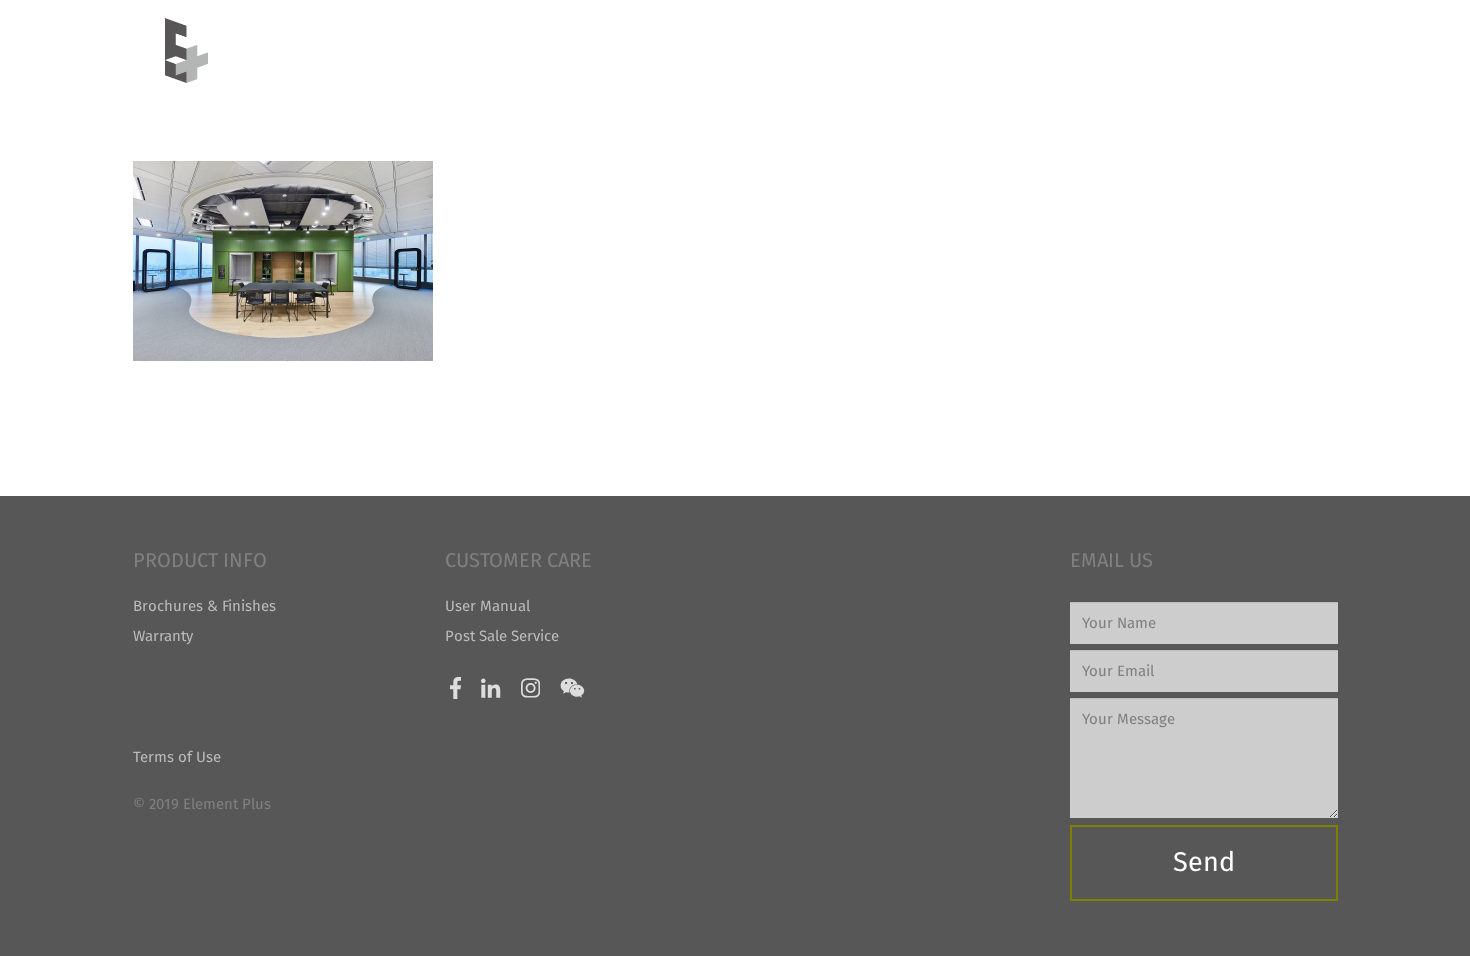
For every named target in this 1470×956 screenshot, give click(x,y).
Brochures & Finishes (204, 606)
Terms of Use (177, 757)
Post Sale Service (502, 636)
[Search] (1296, 50)
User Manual (487, 606)
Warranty (163, 636)
